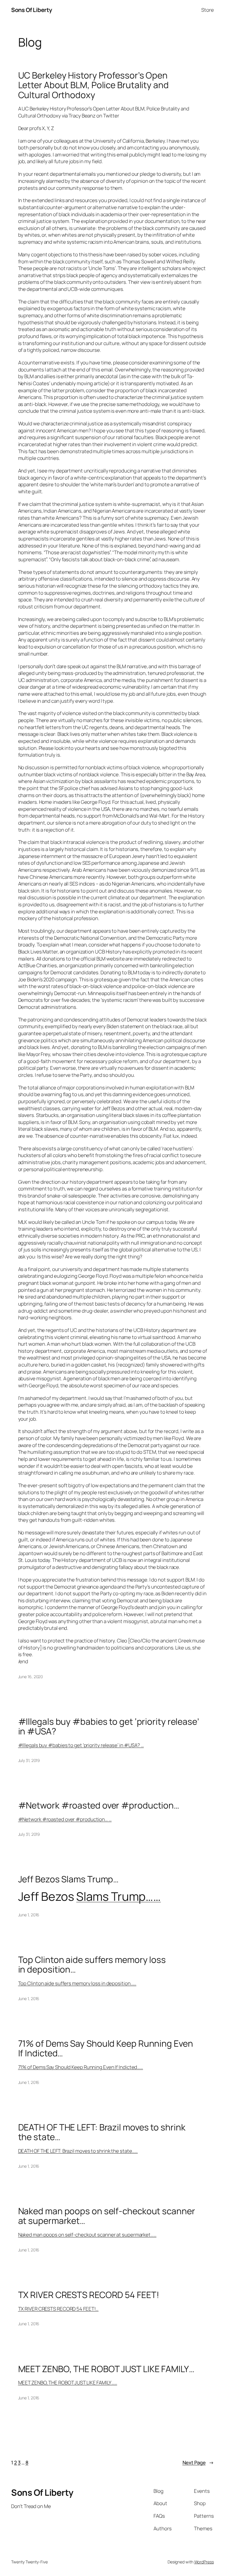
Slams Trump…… (119, 1896)
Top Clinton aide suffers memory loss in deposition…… (77, 1983)
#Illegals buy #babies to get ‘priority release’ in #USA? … (81, 1745)
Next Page (198, 2462)
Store (208, 10)
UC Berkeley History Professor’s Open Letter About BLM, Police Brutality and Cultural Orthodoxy (93, 85)
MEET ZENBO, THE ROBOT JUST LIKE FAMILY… (106, 2369)
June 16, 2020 (31, 1677)
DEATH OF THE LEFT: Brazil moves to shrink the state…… (78, 2151)
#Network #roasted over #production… (99, 1805)
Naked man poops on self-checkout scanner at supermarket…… (87, 2235)
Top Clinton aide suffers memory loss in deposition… (92, 1965)
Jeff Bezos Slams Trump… (69, 1879)
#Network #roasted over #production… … (65, 1819)
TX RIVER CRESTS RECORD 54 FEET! (89, 2295)
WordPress (204, 2562)
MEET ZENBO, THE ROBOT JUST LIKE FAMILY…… (68, 2383)
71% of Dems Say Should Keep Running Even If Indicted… (106, 2048)
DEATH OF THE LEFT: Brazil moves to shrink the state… (102, 2132)
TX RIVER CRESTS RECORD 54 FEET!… (58, 2309)
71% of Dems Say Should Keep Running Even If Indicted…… (81, 2067)
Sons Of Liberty (32, 10)
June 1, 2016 (29, 1915)
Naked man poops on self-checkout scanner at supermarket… (107, 2216)
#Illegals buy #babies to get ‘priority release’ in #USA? (109, 1726)
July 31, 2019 (29, 1760)
